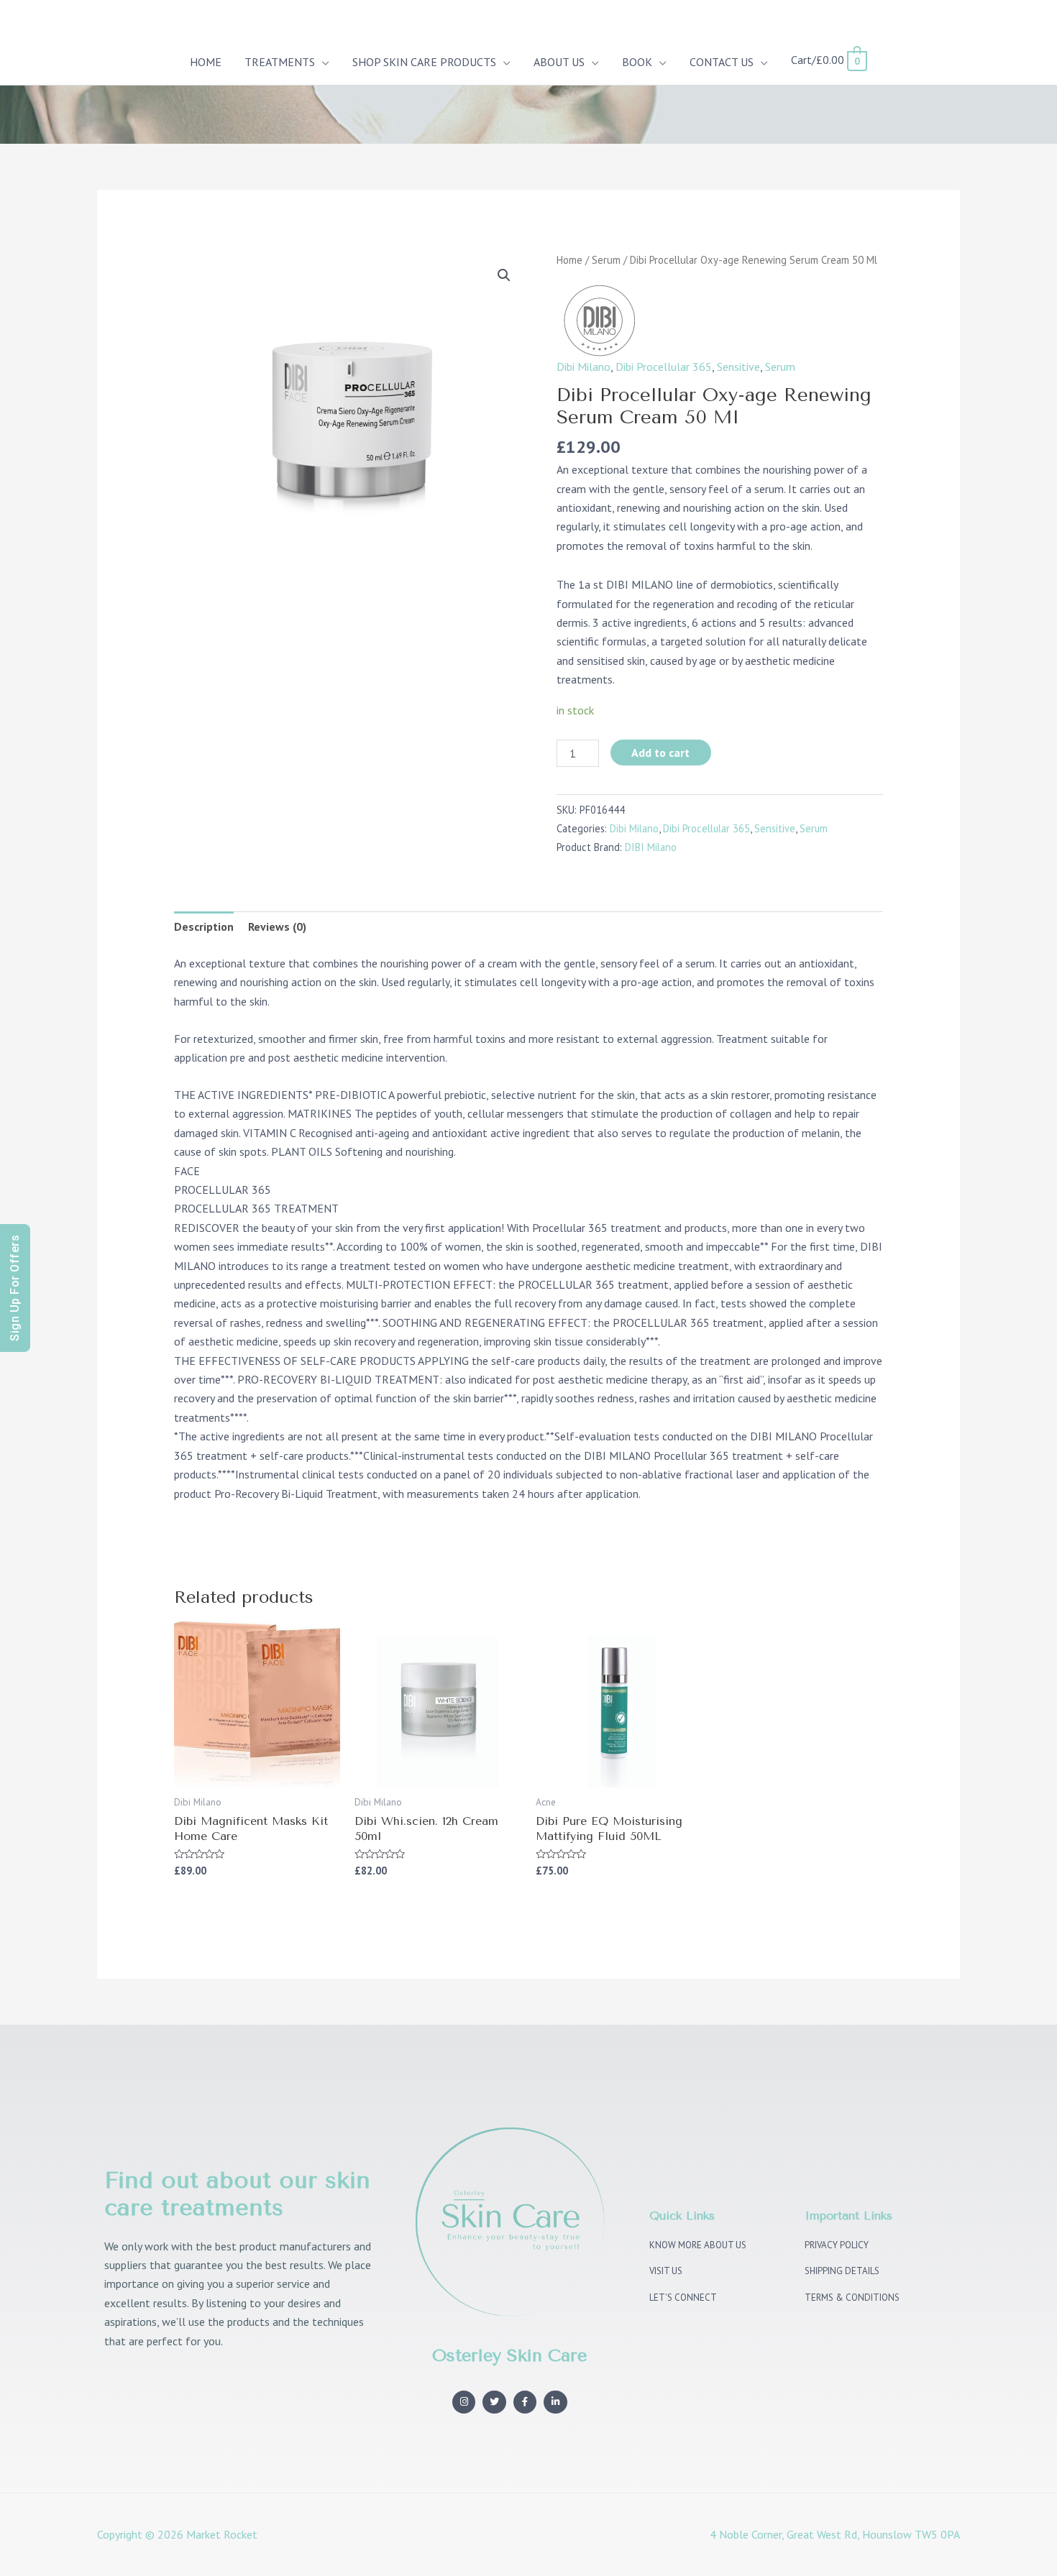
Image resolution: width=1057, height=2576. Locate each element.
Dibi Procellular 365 (664, 367)
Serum (606, 260)
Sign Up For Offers (15, 1288)
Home (569, 260)
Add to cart (660, 753)
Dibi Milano (584, 367)
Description (204, 926)
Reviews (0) (277, 926)
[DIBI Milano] (599, 319)
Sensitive (738, 367)
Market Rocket (222, 2534)
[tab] (204, 926)
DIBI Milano (651, 847)
